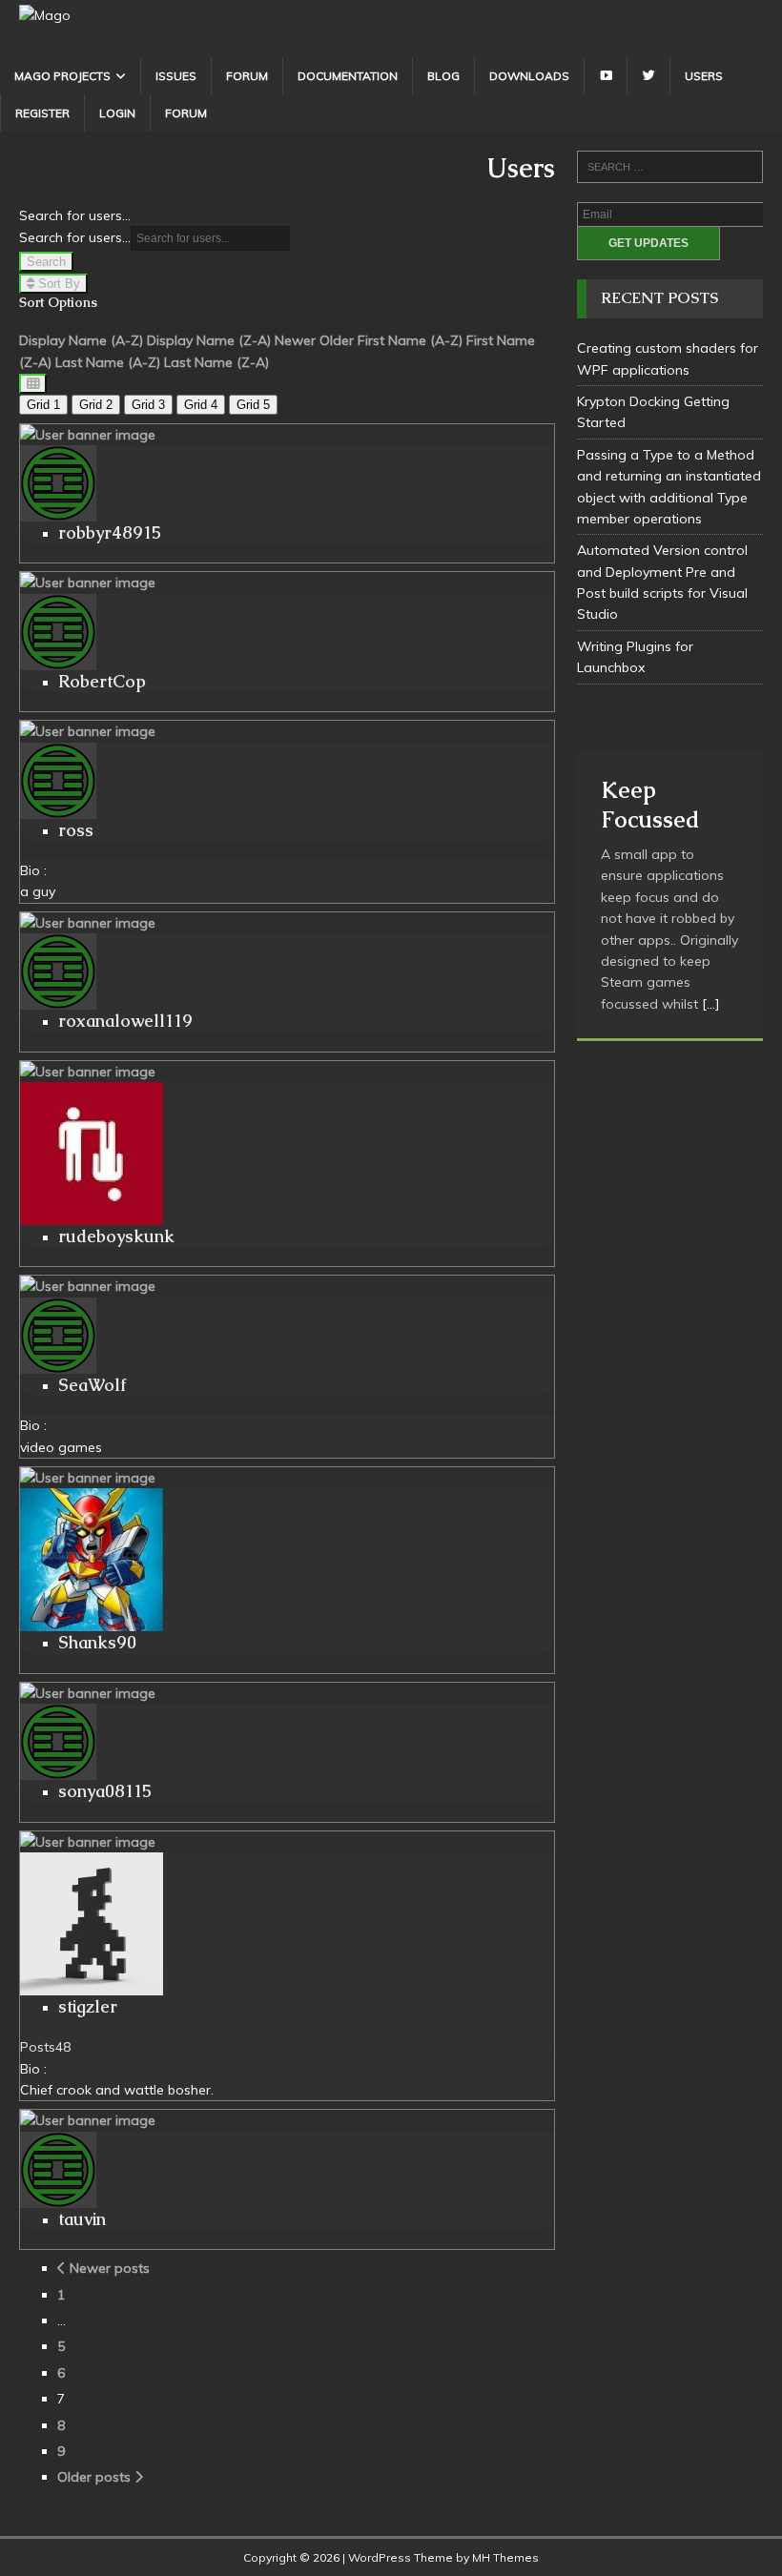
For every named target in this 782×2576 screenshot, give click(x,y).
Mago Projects (62, 76)
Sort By (57, 284)
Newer (295, 340)
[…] (711, 1004)
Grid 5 (253, 405)
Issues (176, 76)
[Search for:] (670, 167)
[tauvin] (88, 2120)
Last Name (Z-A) (216, 362)
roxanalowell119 (125, 1021)
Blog (443, 76)
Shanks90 (97, 1642)
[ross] (88, 731)
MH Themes (505, 2557)
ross (76, 830)
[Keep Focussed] (670, 727)
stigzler (88, 2006)
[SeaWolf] (88, 1286)
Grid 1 (43, 405)
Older (337, 340)
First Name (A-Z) (410, 340)
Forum (247, 76)
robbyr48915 (110, 532)
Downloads (529, 76)
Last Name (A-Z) (108, 362)
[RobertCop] (88, 583)
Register (42, 113)
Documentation (348, 76)
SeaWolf (92, 1385)
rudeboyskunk (116, 1236)
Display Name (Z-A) (209, 340)
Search (46, 262)
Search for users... (75, 215)
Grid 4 (201, 405)
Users (704, 76)
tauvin (82, 2219)
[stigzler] (88, 1842)
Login (117, 113)
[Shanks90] (88, 1478)
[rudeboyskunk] (88, 1072)
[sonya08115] (88, 1693)
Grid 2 (96, 405)
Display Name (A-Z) (81, 340)
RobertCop (102, 681)
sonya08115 (105, 1791)
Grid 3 (148, 405)
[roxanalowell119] (88, 923)
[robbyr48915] (88, 435)
